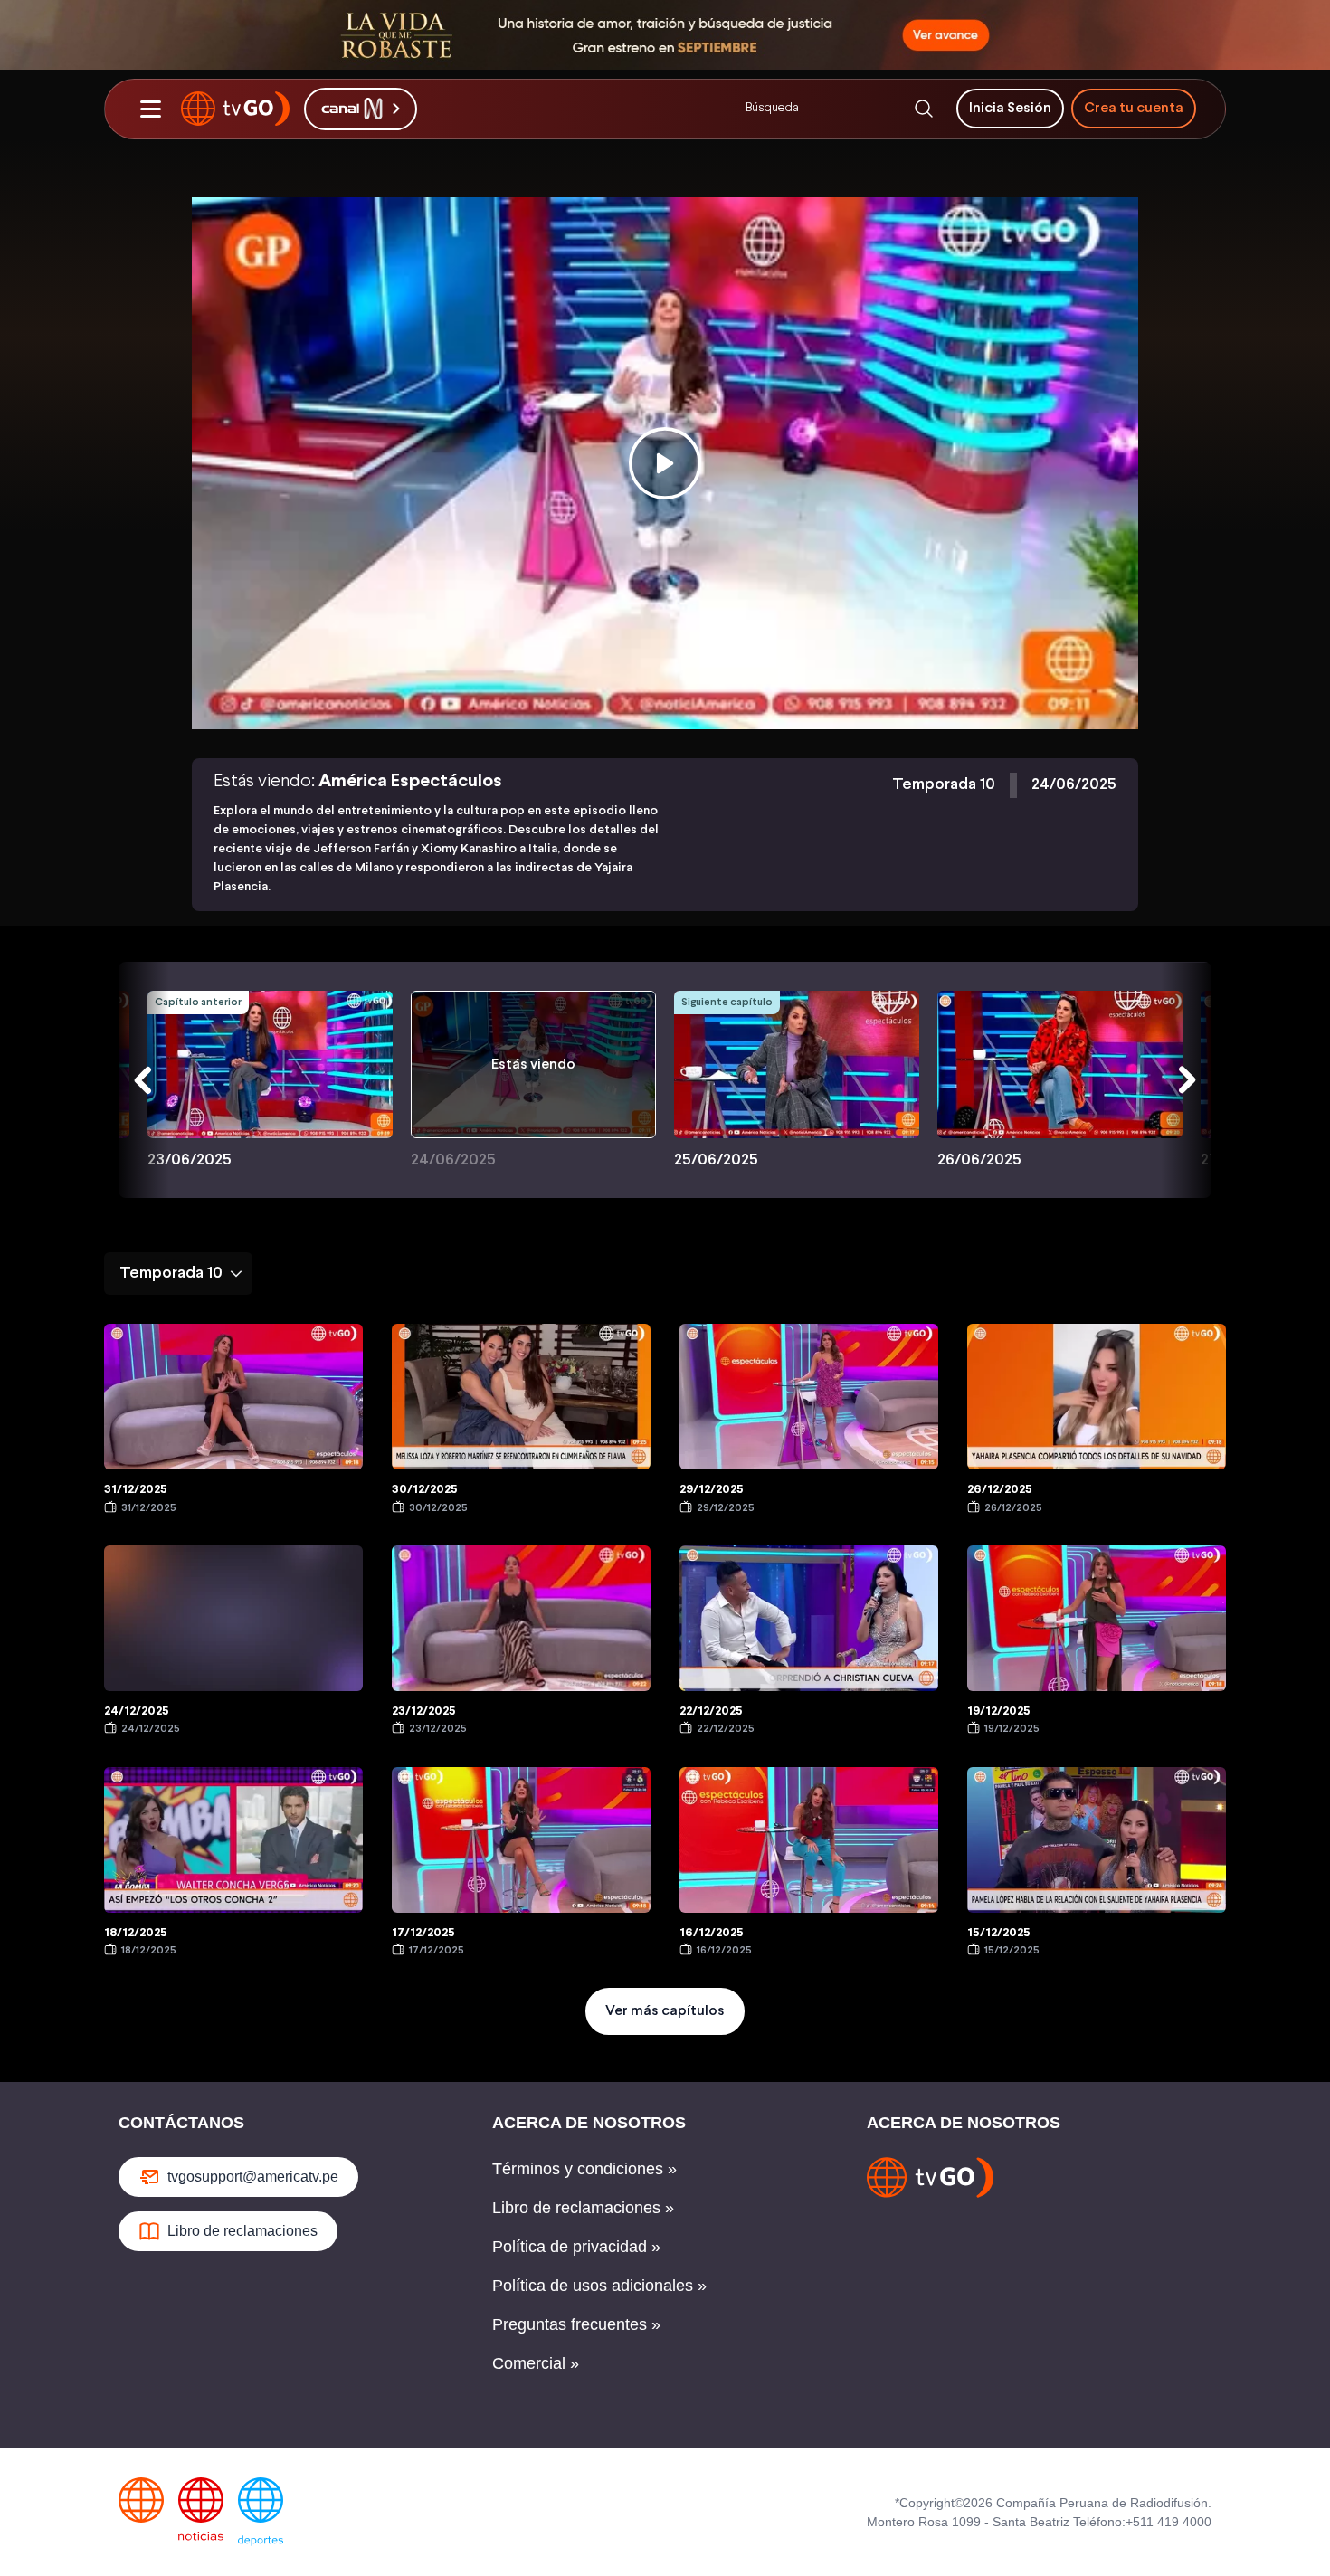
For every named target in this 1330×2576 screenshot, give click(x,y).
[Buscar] (924, 109)
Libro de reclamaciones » (583, 2208)
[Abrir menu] (150, 109)
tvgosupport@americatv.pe (253, 2177)
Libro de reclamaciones (242, 2231)
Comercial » (536, 2363)
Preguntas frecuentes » (576, 2324)
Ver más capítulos (665, 2011)
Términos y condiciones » (584, 2169)
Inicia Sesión (1010, 108)
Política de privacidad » (576, 2247)
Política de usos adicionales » (599, 2286)
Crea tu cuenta (1134, 108)
